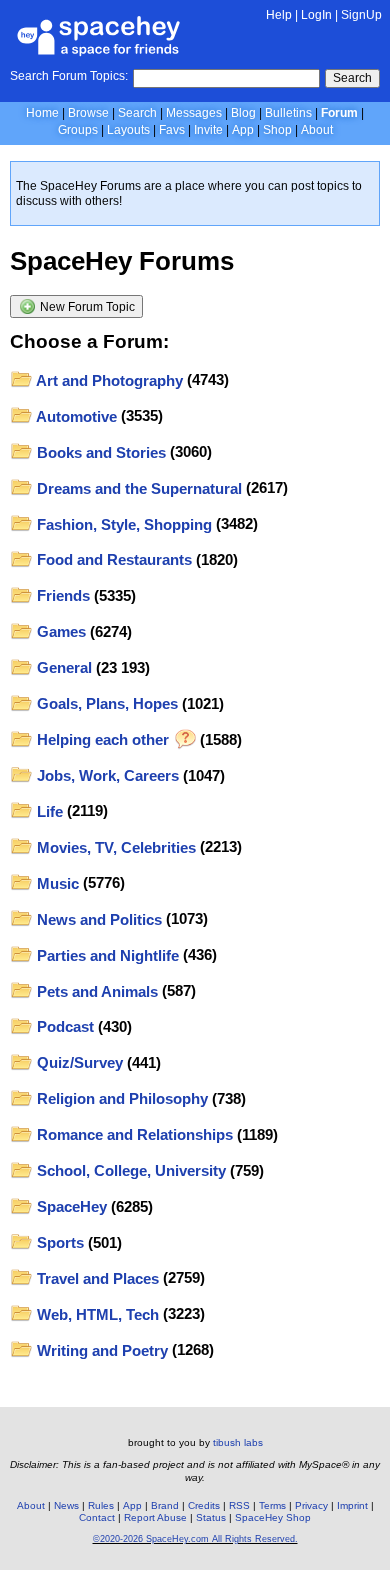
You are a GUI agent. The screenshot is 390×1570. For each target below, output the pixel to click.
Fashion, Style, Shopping (122, 524)
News (66, 1505)
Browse (88, 113)
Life (48, 811)
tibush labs (238, 1442)
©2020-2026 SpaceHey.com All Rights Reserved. (195, 1539)
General (62, 667)
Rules (101, 1505)
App (243, 130)
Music (56, 883)
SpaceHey (70, 1206)
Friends (61, 595)
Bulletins (288, 113)
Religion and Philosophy (120, 1098)
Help (279, 15)
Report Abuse (155, 1517)
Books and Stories (99, 452)
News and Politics (97, 919)
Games (59, 631)
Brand (165, 1505)
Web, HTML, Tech (96, 1314)
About (317, 130)
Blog (243, 113)
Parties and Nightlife (106, 955)
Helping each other (103, 739)
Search (352, 78)
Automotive (75, 416)
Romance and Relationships (133, 1134)
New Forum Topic (86, 307)
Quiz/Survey (78, 1062)
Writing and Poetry (100, 1350)
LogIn (316, 15)
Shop (277, 130)
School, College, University (129, 1170)
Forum (339, 113)
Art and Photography (108, 380)
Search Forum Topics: (69, 76)
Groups (78, 130)
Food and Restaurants (112, 559)
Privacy (311, 1505)
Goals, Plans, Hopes (105, 703)
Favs (172, 130)
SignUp (361, 15)
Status (211, 1517)
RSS (239, 1505)
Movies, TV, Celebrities (114, 847)
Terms (272, 1505)
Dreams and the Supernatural (137, 488)
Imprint (352, 1505)
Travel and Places (96, 1278)
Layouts (128, 130)
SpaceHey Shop (273, 1517)
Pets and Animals (95, 991)
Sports (58, 1242)
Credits (204, 1505)
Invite (208, 130)
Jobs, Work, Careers (106, 775)
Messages (194, 113)
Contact (97, 1517)
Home (42, 113)
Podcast (63, 1026)
